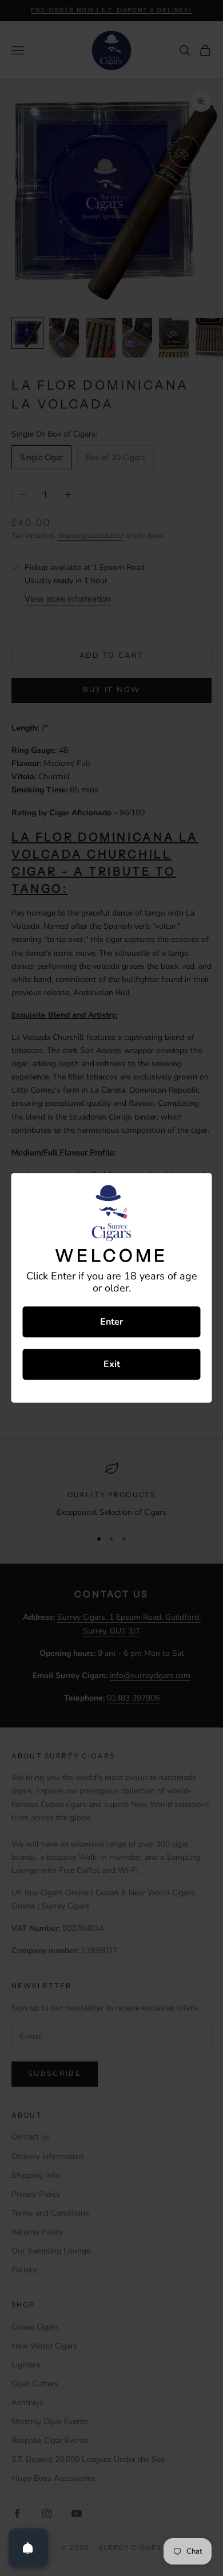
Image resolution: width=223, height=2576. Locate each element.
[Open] (28, 2548)
